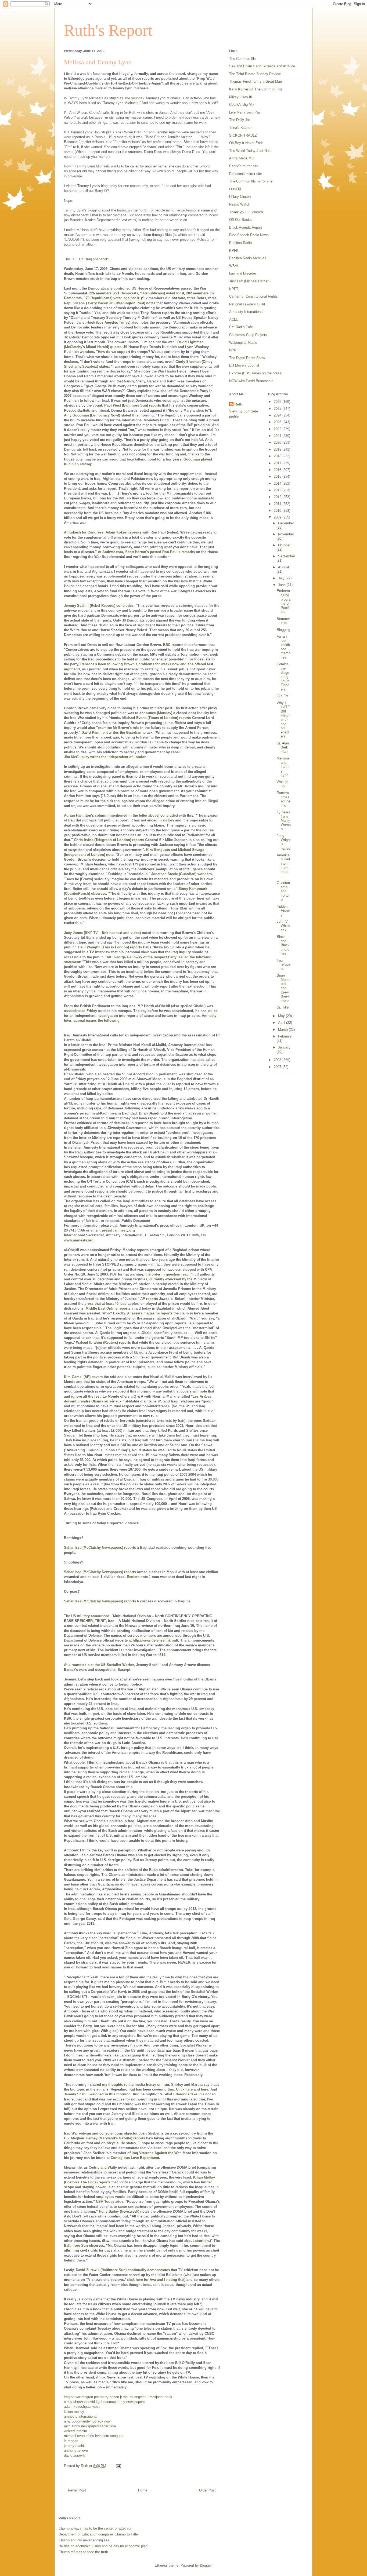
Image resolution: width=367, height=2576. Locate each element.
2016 (278, 470)
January (284, 1047)
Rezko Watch (240, 204)
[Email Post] (118, 2466)
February (285, 1036)
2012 (278, 497)
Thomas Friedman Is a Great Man (256, 81)
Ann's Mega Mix (242, 158)
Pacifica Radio (240, 243)
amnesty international (81, 2416)
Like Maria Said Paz (245, 112)
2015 (278, 476)
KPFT (234, 289)
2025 (278, 409)
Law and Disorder (243, 273)
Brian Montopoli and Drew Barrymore (284, 988)
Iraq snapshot (97, 259)
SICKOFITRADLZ (243, 135)
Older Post (207, 2490)
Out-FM (235, 189)
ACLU (234, 319)
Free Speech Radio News (249, 235)
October (284, 545)
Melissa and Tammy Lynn (284, 767)
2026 (278, 402)
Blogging (283, 630)
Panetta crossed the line (284, 799)
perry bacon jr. (112, 2397)
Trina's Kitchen (241, 128)
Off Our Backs (240, 220)
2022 (278, 429)
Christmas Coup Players (248, 335)
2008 (278, 1060)
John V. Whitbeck (283, 926)
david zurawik (75, 2455)
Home (143, 2490)
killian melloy (74, 2412)
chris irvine (95, 2436)
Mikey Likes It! (241, 97)
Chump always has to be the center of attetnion (95, 2528)
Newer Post (77, 2490)
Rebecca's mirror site (246, 174)
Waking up (283, 784)
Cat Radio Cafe (241, 327)
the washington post (85, 2397)
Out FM (283, 696)
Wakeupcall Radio (243, 343)
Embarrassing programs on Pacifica (284, 601)
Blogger (206, 2565)
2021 (278, 436)
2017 (278, 463)
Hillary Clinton (240, 197)
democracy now (98, 2421)
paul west (92, 2407)
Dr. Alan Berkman (283, 747)
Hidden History (283, 911)
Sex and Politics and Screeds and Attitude (262, 66)
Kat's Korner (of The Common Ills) (256, 89)
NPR (233, 350)
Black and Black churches (283, 945)
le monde (71, 2441)
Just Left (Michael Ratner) (249, 281)
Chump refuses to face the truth (83, 2552)
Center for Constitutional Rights (253, 296)
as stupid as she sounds (123, 98)
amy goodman (75, 2421)
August (284, 567)
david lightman (98, 2402)
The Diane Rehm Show (247, 358)
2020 (278, 442)
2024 (278, 415)
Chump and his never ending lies (84, 2540)
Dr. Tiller (283, 1007)
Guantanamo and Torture (283, 891)
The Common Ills (242, 59)
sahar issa (108, 2426)
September (287, 556)
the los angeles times (139, 2397)
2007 (278, 1067)
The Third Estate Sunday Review (255, 74)
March (283, 1030)
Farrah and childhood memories (284, 647)
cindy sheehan (75, 2402)
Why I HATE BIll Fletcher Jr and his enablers (284, 720)
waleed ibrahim (75, 2431)
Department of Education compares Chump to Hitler (99, 2534)
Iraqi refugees (284, 964)
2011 (278, 504)
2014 (278, 483)
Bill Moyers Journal (244, 365)
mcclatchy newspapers (127, 2402)
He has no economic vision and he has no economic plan (103, 2546)
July (282, 578)
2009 (278, 517)
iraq (67, 2397)
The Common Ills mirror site (251, 181)
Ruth (238, 404)
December (286, 523)
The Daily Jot (240, 120)
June (282, 585)
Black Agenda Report (246, 227)
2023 (278, 422)
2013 (278, 490)
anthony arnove (76, 2451)
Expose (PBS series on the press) (256, 373)
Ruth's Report (108, 30)
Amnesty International (246, 312)
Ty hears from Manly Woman (284, 821)
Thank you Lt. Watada (246, 212)
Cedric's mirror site (244, 166)
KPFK (234, 251)
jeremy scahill (75, 2446)
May (282, 1016)
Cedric (94, 113)
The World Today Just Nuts (250, 151)
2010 (278, 511)
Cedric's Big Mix (242, 105)
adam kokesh (74, 2407)
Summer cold (283, 621)
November (286, 534)
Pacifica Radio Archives (248, 258)
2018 (278, 456)
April (282, 1023)
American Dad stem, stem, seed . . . (284, 866)
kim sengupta (114, 2436)
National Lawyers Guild (247, 304)
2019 (278, 449)
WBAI (234, 266)
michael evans (75, 2436)
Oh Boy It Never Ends (246, 143)
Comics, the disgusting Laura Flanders (283, 677)
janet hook (164, 2397)
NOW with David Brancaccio (251, 381)
